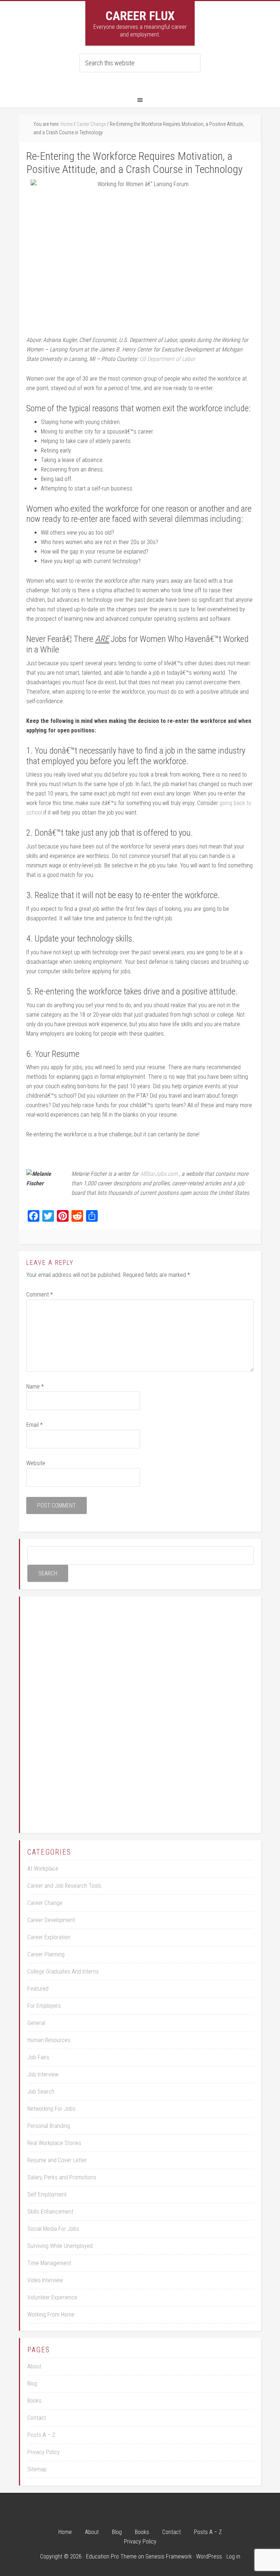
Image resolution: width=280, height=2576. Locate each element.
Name (35, 1387)
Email (34, 1425)
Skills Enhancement (50, 2212)
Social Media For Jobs (53, 2229)
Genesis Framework (169, 2556)
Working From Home (51, 2315)
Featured (38, 1989)
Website (36, 1463)
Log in (233, 2556)
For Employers (44, 2006)
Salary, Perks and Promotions (62, 2177)
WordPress (209, 2556)
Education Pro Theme (111, 2556)
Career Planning (46, 1954)
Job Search (41, 2092)
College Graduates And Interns (63, 1972)
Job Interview (43, 2074)
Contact (37, 2418)
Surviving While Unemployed (60, 2246)
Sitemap (37, 2469)
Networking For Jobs (51, 2109)
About (34, 2366)
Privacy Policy (44, 2452)
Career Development (51, 1920)
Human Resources (49, 2040)
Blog (32, 2384)
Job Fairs (38, 2057)
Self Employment (47, 2194)
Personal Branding (49, 2126)
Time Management (49, 2263)
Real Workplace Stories (54, 2143)
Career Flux (140, 16)
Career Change (45, 1903)
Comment (40, 1295)
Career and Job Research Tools (64, 1886)
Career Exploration (49, 1937)
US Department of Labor (167, 359)
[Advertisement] (141, 1713)
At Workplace (43, 1869)
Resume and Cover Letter (57, 2160)
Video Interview (45, 2280)
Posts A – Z (41, 2435)
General (36, 2023)
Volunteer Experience (52, 2297)
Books (34, 2401)
